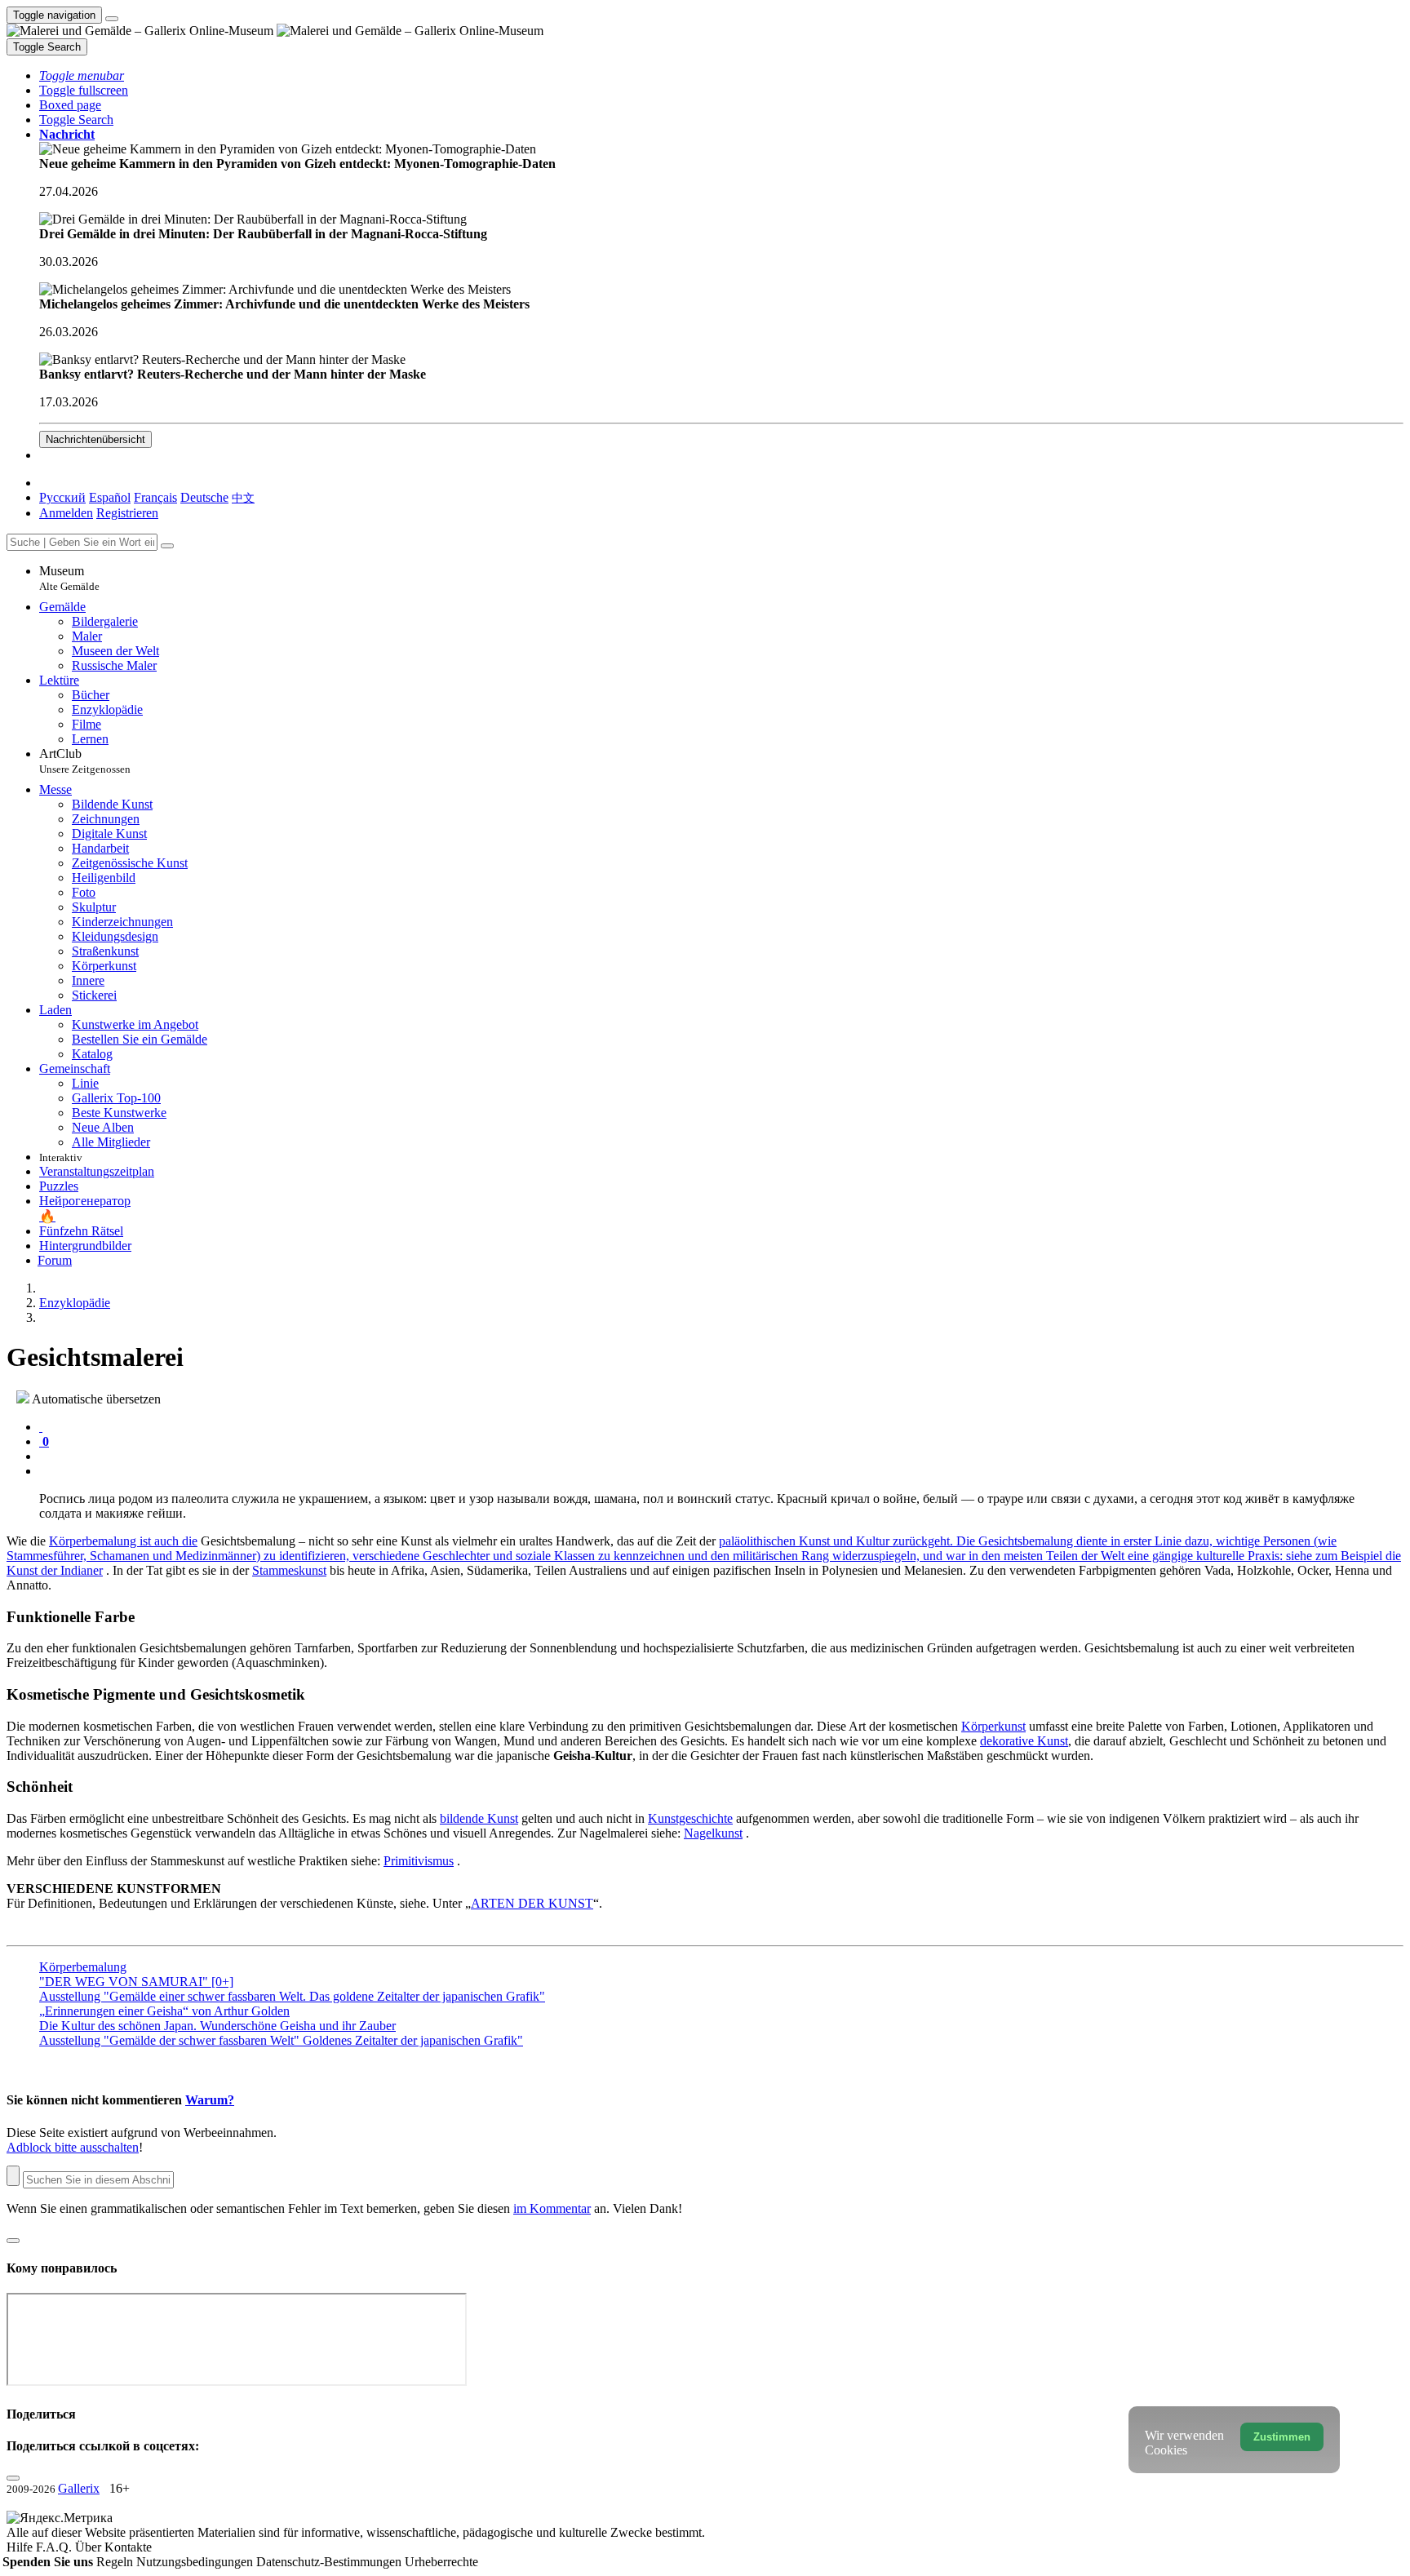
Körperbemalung (83, 1967)
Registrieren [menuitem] (127, 513)
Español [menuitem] (110, 497)
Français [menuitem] (155, 497)
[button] (82, 75)
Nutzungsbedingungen (196, 2562)
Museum (69, 578)
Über (90, 2547)
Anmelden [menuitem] (66, 513)
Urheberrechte (441, 2562)
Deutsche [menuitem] (204, 497)
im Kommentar (552, 2208)
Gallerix (79, 2488)
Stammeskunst (289, 1570)
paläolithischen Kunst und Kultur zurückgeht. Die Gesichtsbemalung (898, 1541)
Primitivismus (419, 1861)
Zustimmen (1282, 2437)
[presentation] (721, 1456)
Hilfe (21, 2547)
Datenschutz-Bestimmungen (330, 2562)
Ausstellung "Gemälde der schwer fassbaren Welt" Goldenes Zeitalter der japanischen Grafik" (281, 2040)
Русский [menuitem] (62, 497)
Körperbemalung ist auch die (123, 1541)
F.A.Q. (55, 2547)
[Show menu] (112, 19)
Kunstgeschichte (690, 1818)
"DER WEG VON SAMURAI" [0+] (136, 1982)
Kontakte (128, 2547)
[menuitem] (243, 497)
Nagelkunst (713, 1833)
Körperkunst (993, 1726)
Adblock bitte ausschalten (73, 2147)
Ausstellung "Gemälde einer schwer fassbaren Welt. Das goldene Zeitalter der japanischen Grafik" (292, 1996)
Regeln (116, 2562)
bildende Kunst (479, 1818)
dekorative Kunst (1024, 1741)
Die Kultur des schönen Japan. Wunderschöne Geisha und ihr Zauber (217, 2026)
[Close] (167, 546)
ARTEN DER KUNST (532, 1903)
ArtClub (85, 761)
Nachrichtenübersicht (95, 439)
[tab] (41, 1427)
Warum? (210, 2100)
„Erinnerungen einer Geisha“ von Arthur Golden (164, 2011)
